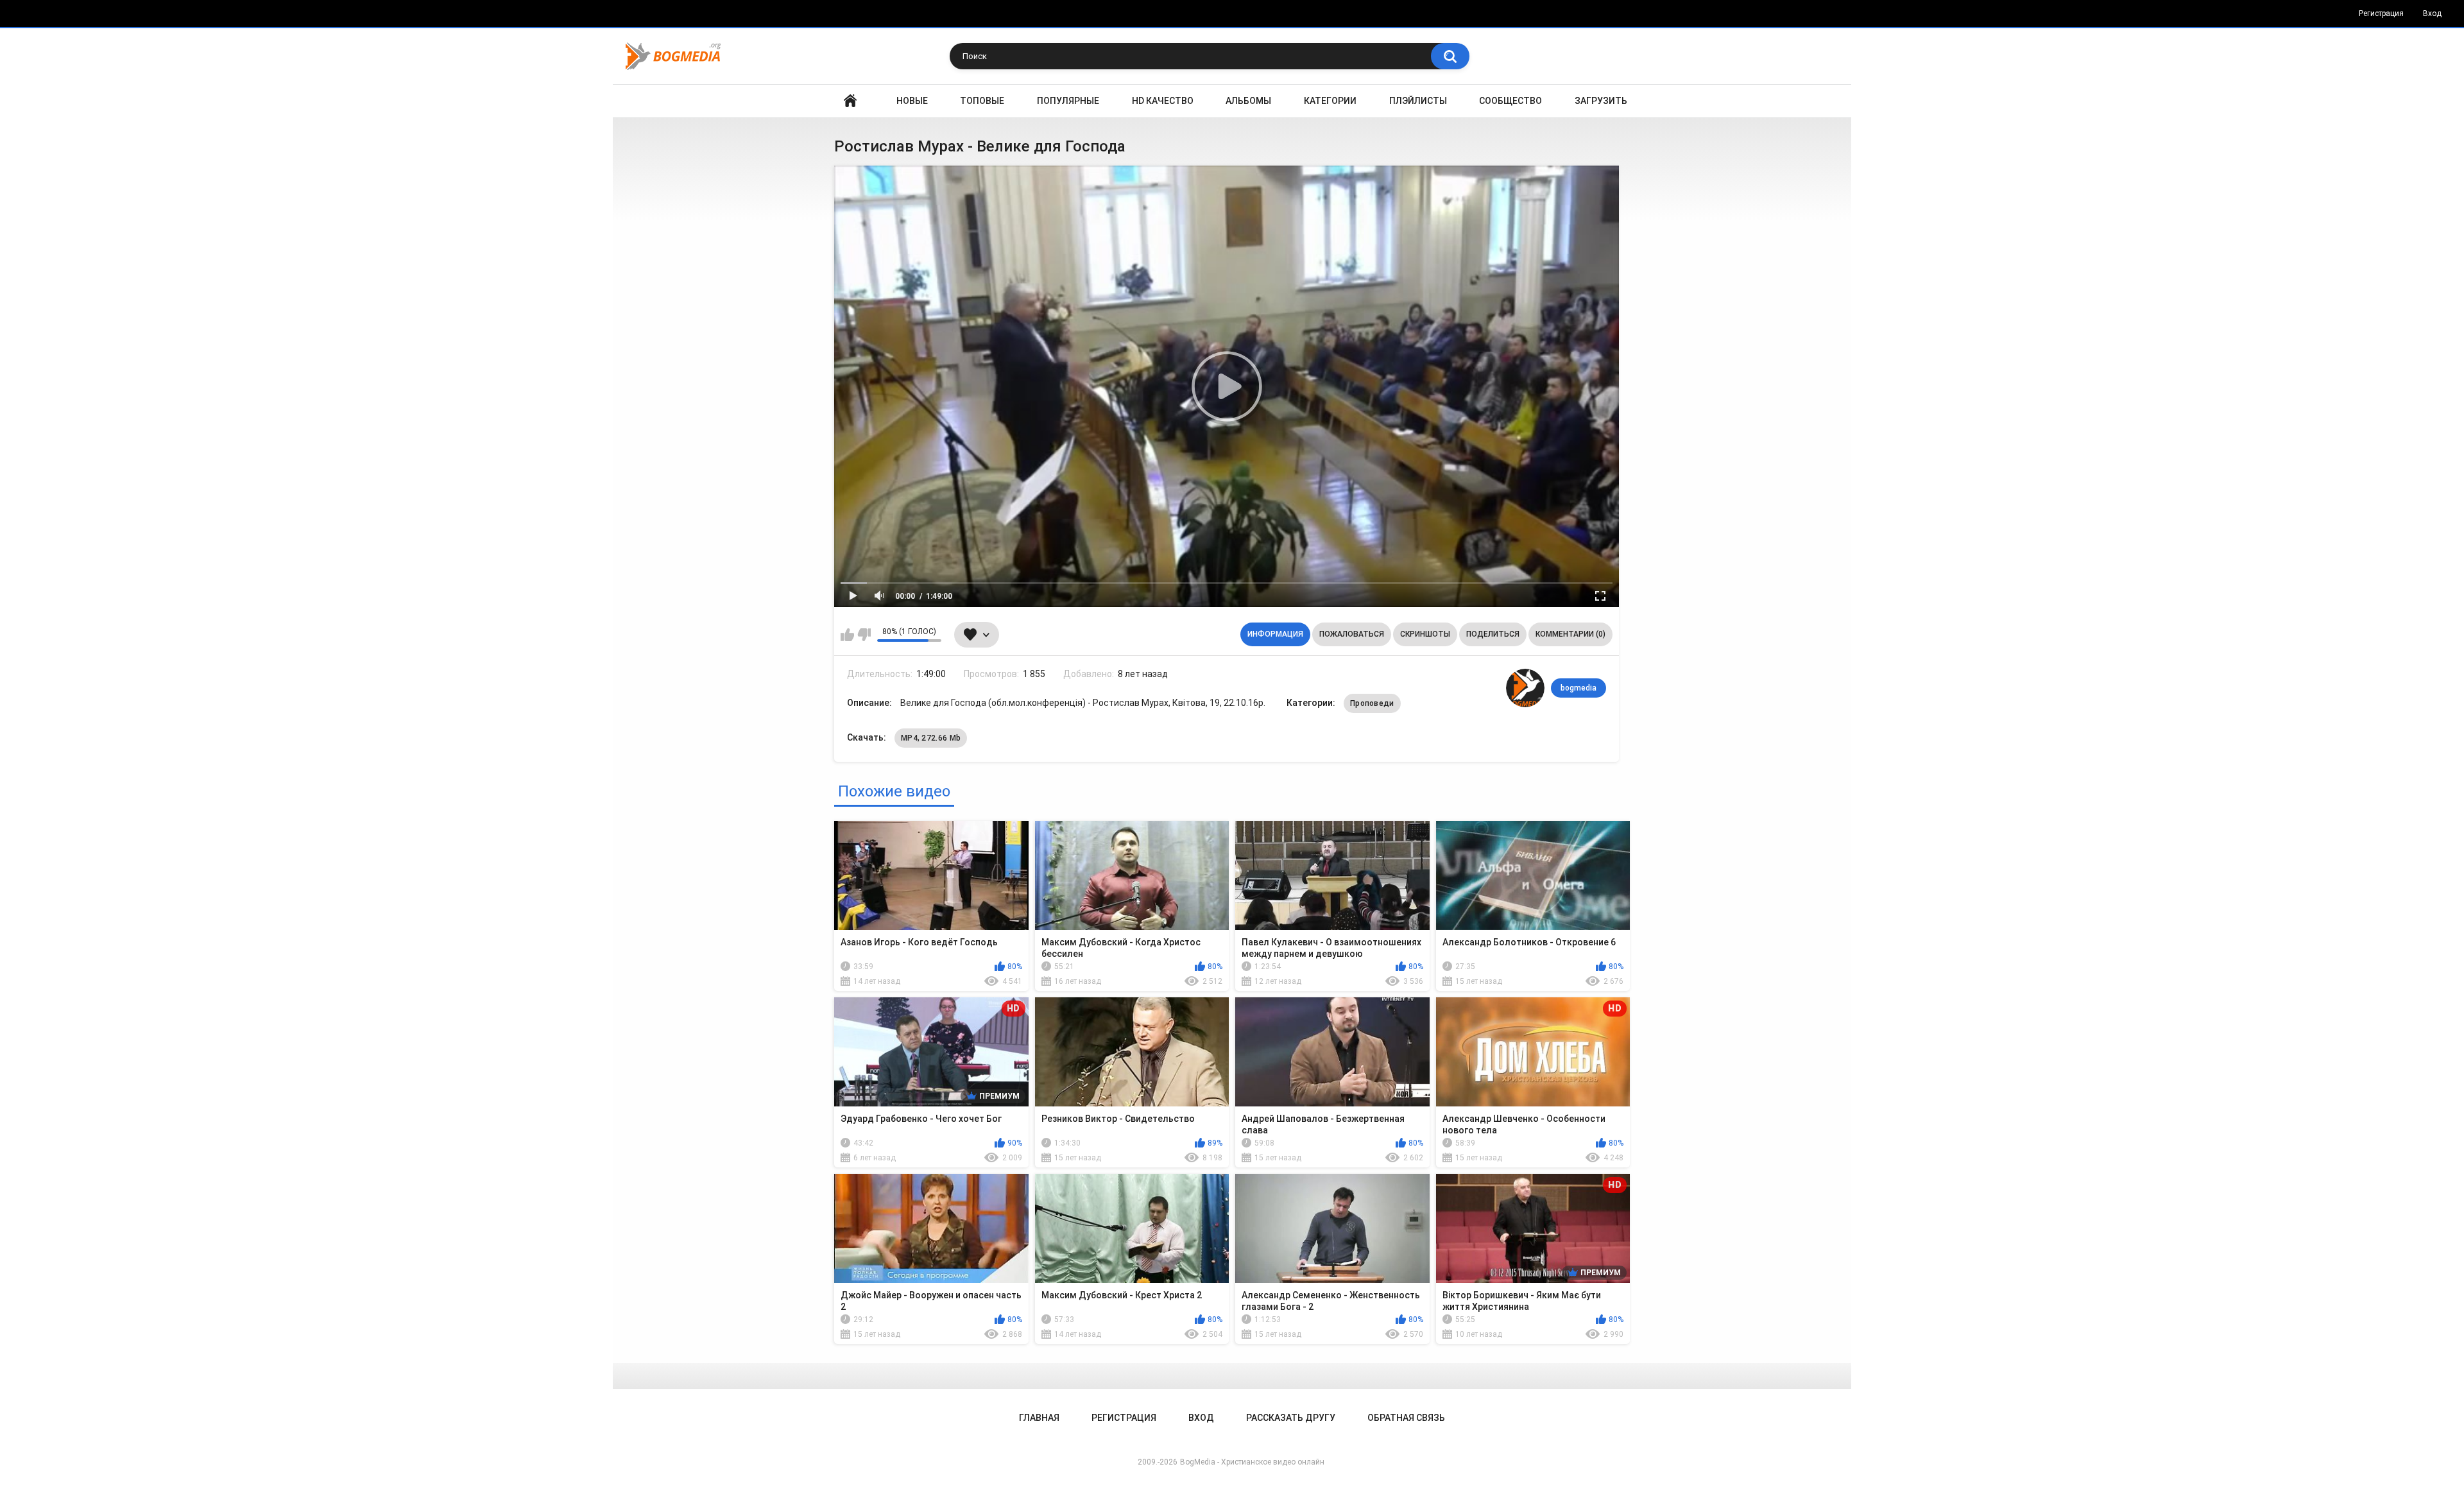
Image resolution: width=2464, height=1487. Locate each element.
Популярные (1068, 101)
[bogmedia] (1525, 688)
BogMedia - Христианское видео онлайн (1252, 1462)
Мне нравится (847, 635)
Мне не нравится (864, 635)
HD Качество (1163, 101)
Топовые (982, 101)
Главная (850, 101)
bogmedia (1579, 688)
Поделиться (1493, 634)
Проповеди (1372, 703)
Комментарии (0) (1570, 634)
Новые (912, 101)
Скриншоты (1425, 634)
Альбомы (1248, 101)
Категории (1330, 101)
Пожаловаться (1352, 634)
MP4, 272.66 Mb (931, 738)
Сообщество (1510, 101)
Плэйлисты (1418, 101)
